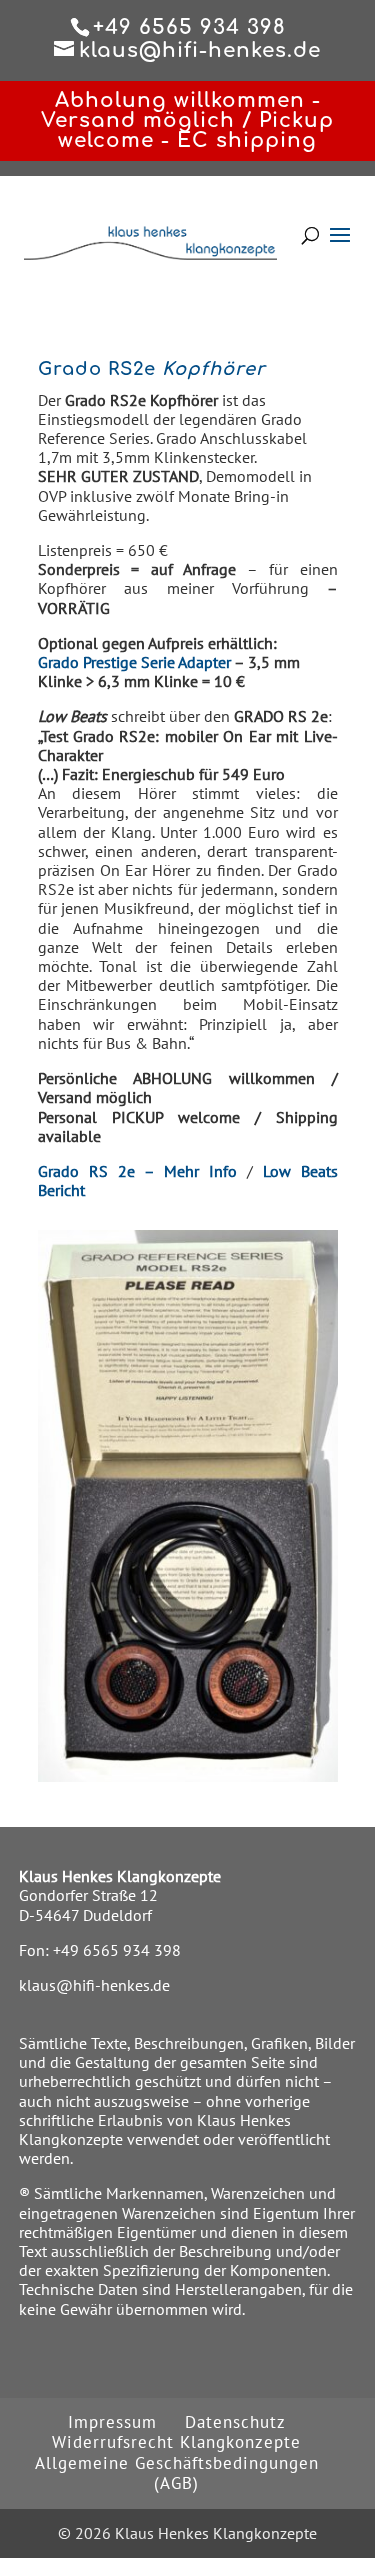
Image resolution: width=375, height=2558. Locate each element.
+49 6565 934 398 (117, 1950)
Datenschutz (235, 2422)
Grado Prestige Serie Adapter (134, 662)
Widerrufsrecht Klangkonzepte (176, 2442)
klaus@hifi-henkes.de (94, 1985)
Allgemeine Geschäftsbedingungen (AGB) (177, 2473)
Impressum (112, 2422)
